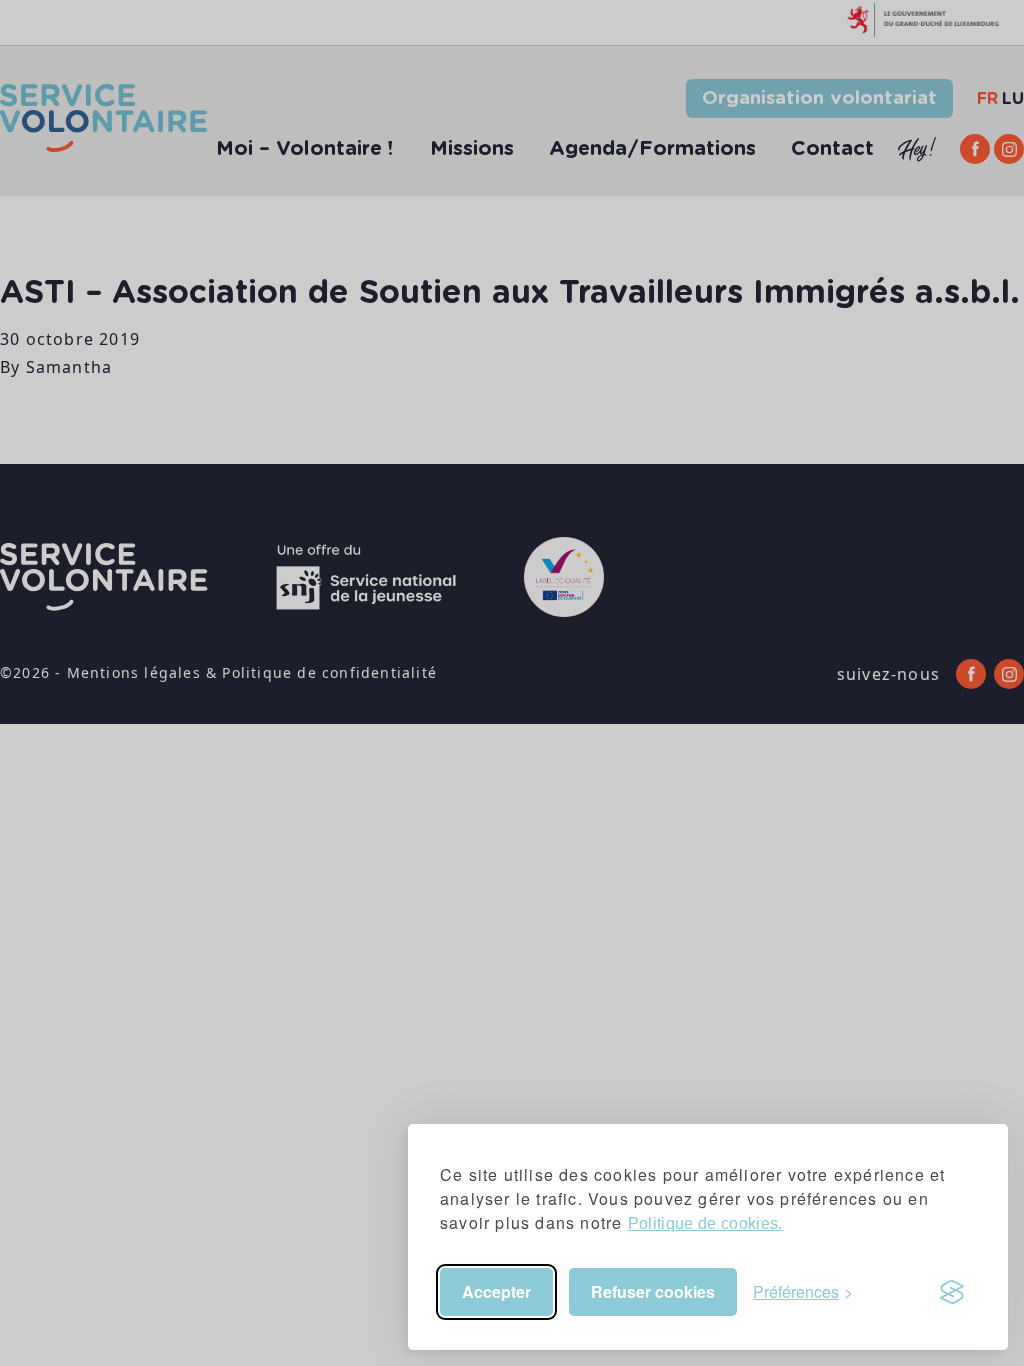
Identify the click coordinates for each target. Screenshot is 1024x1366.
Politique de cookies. (705, 1223)
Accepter (496, 1291)
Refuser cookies (653, 1291)
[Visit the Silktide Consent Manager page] (952, 1292)
